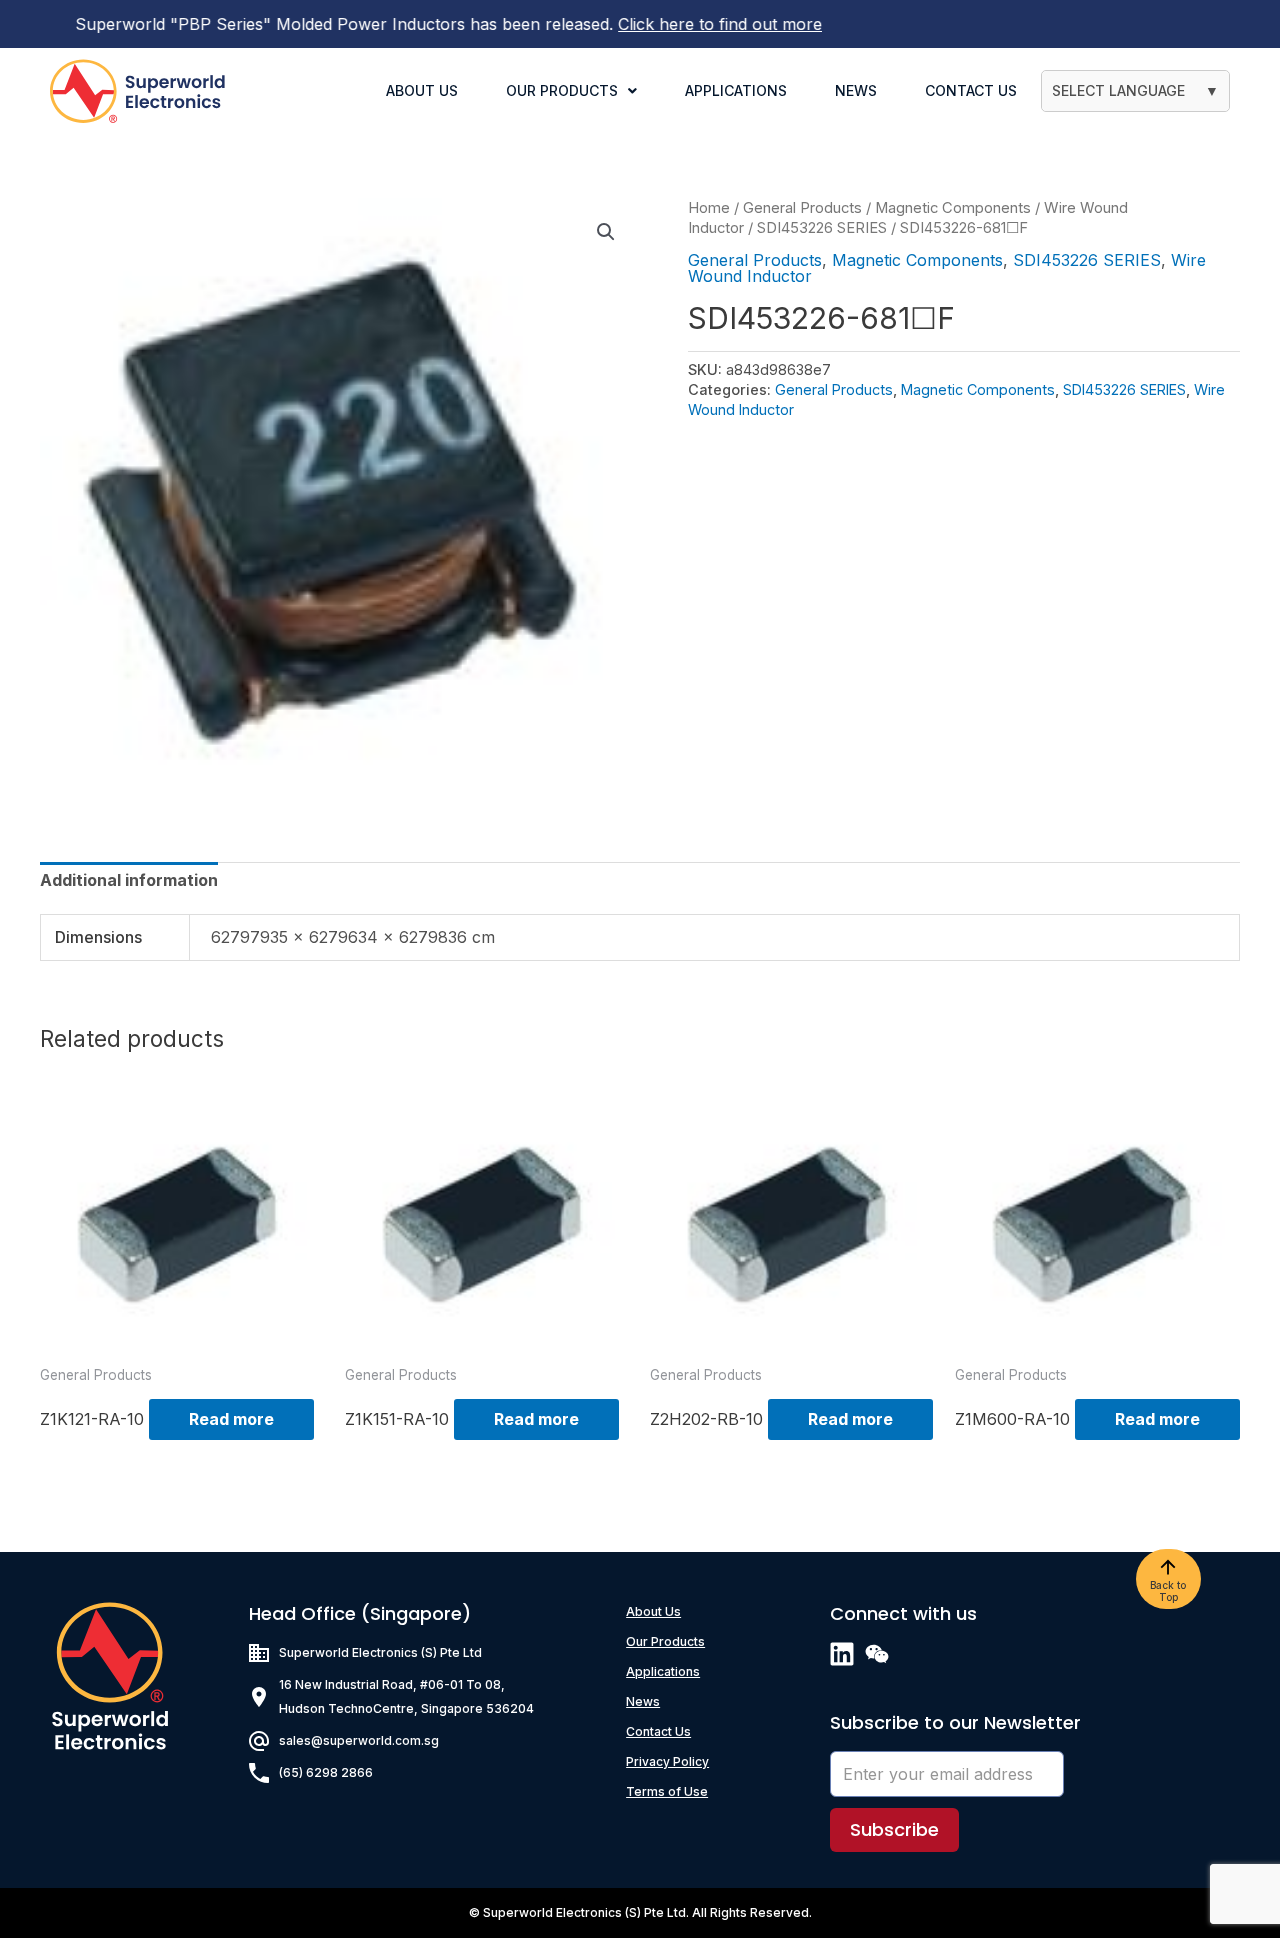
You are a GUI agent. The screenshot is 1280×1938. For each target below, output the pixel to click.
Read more (231, 1419)
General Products (802, 208)
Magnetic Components (953, 208)
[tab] (129, 880)
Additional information (129, 880)
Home (709, 208)
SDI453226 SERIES (822, 228)
